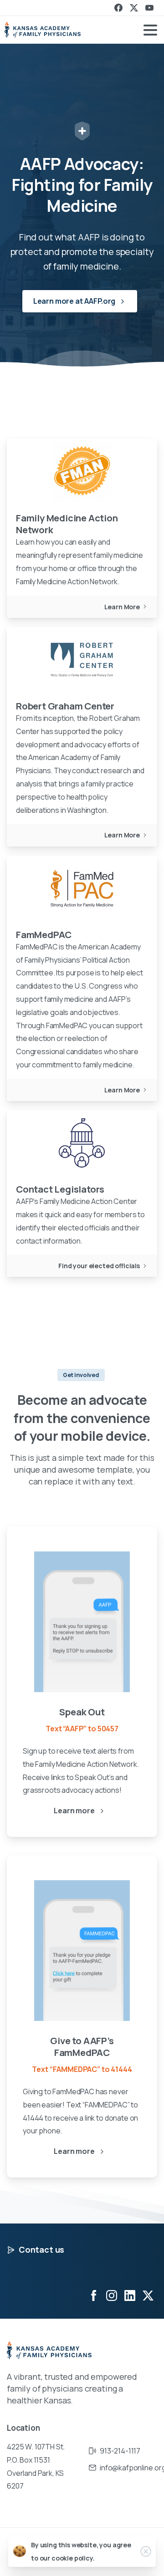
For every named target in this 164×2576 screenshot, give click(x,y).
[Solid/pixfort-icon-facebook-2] (93, 2295)
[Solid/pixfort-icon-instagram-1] (112, 2295)
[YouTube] (149, 8)
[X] (134, 8)
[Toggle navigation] (150, 30)
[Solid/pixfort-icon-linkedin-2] (130, 2295)
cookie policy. (73, 2558)
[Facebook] (118, 8)
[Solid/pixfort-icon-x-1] (148, 2295)
